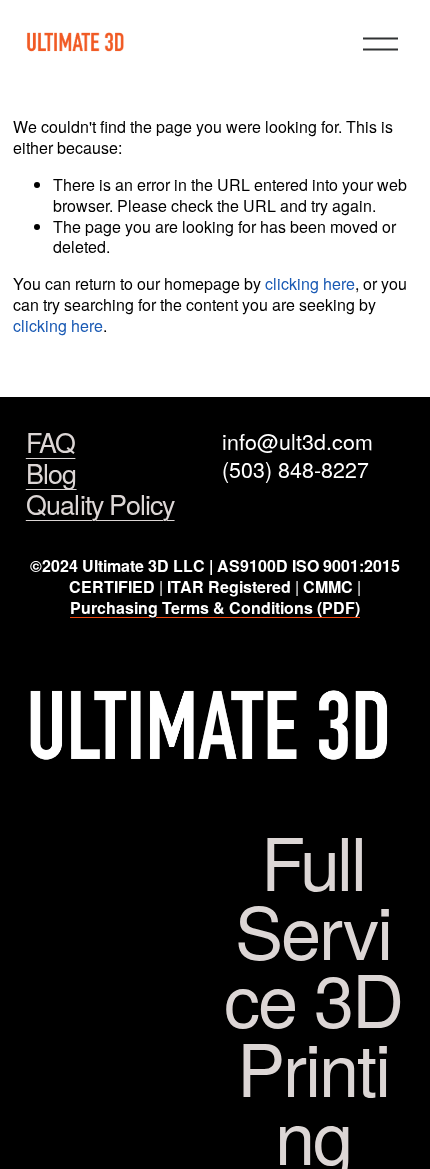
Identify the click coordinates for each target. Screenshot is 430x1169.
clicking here (310, 283)
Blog (51, 473)
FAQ (51, 442)
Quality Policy (100, 504)
